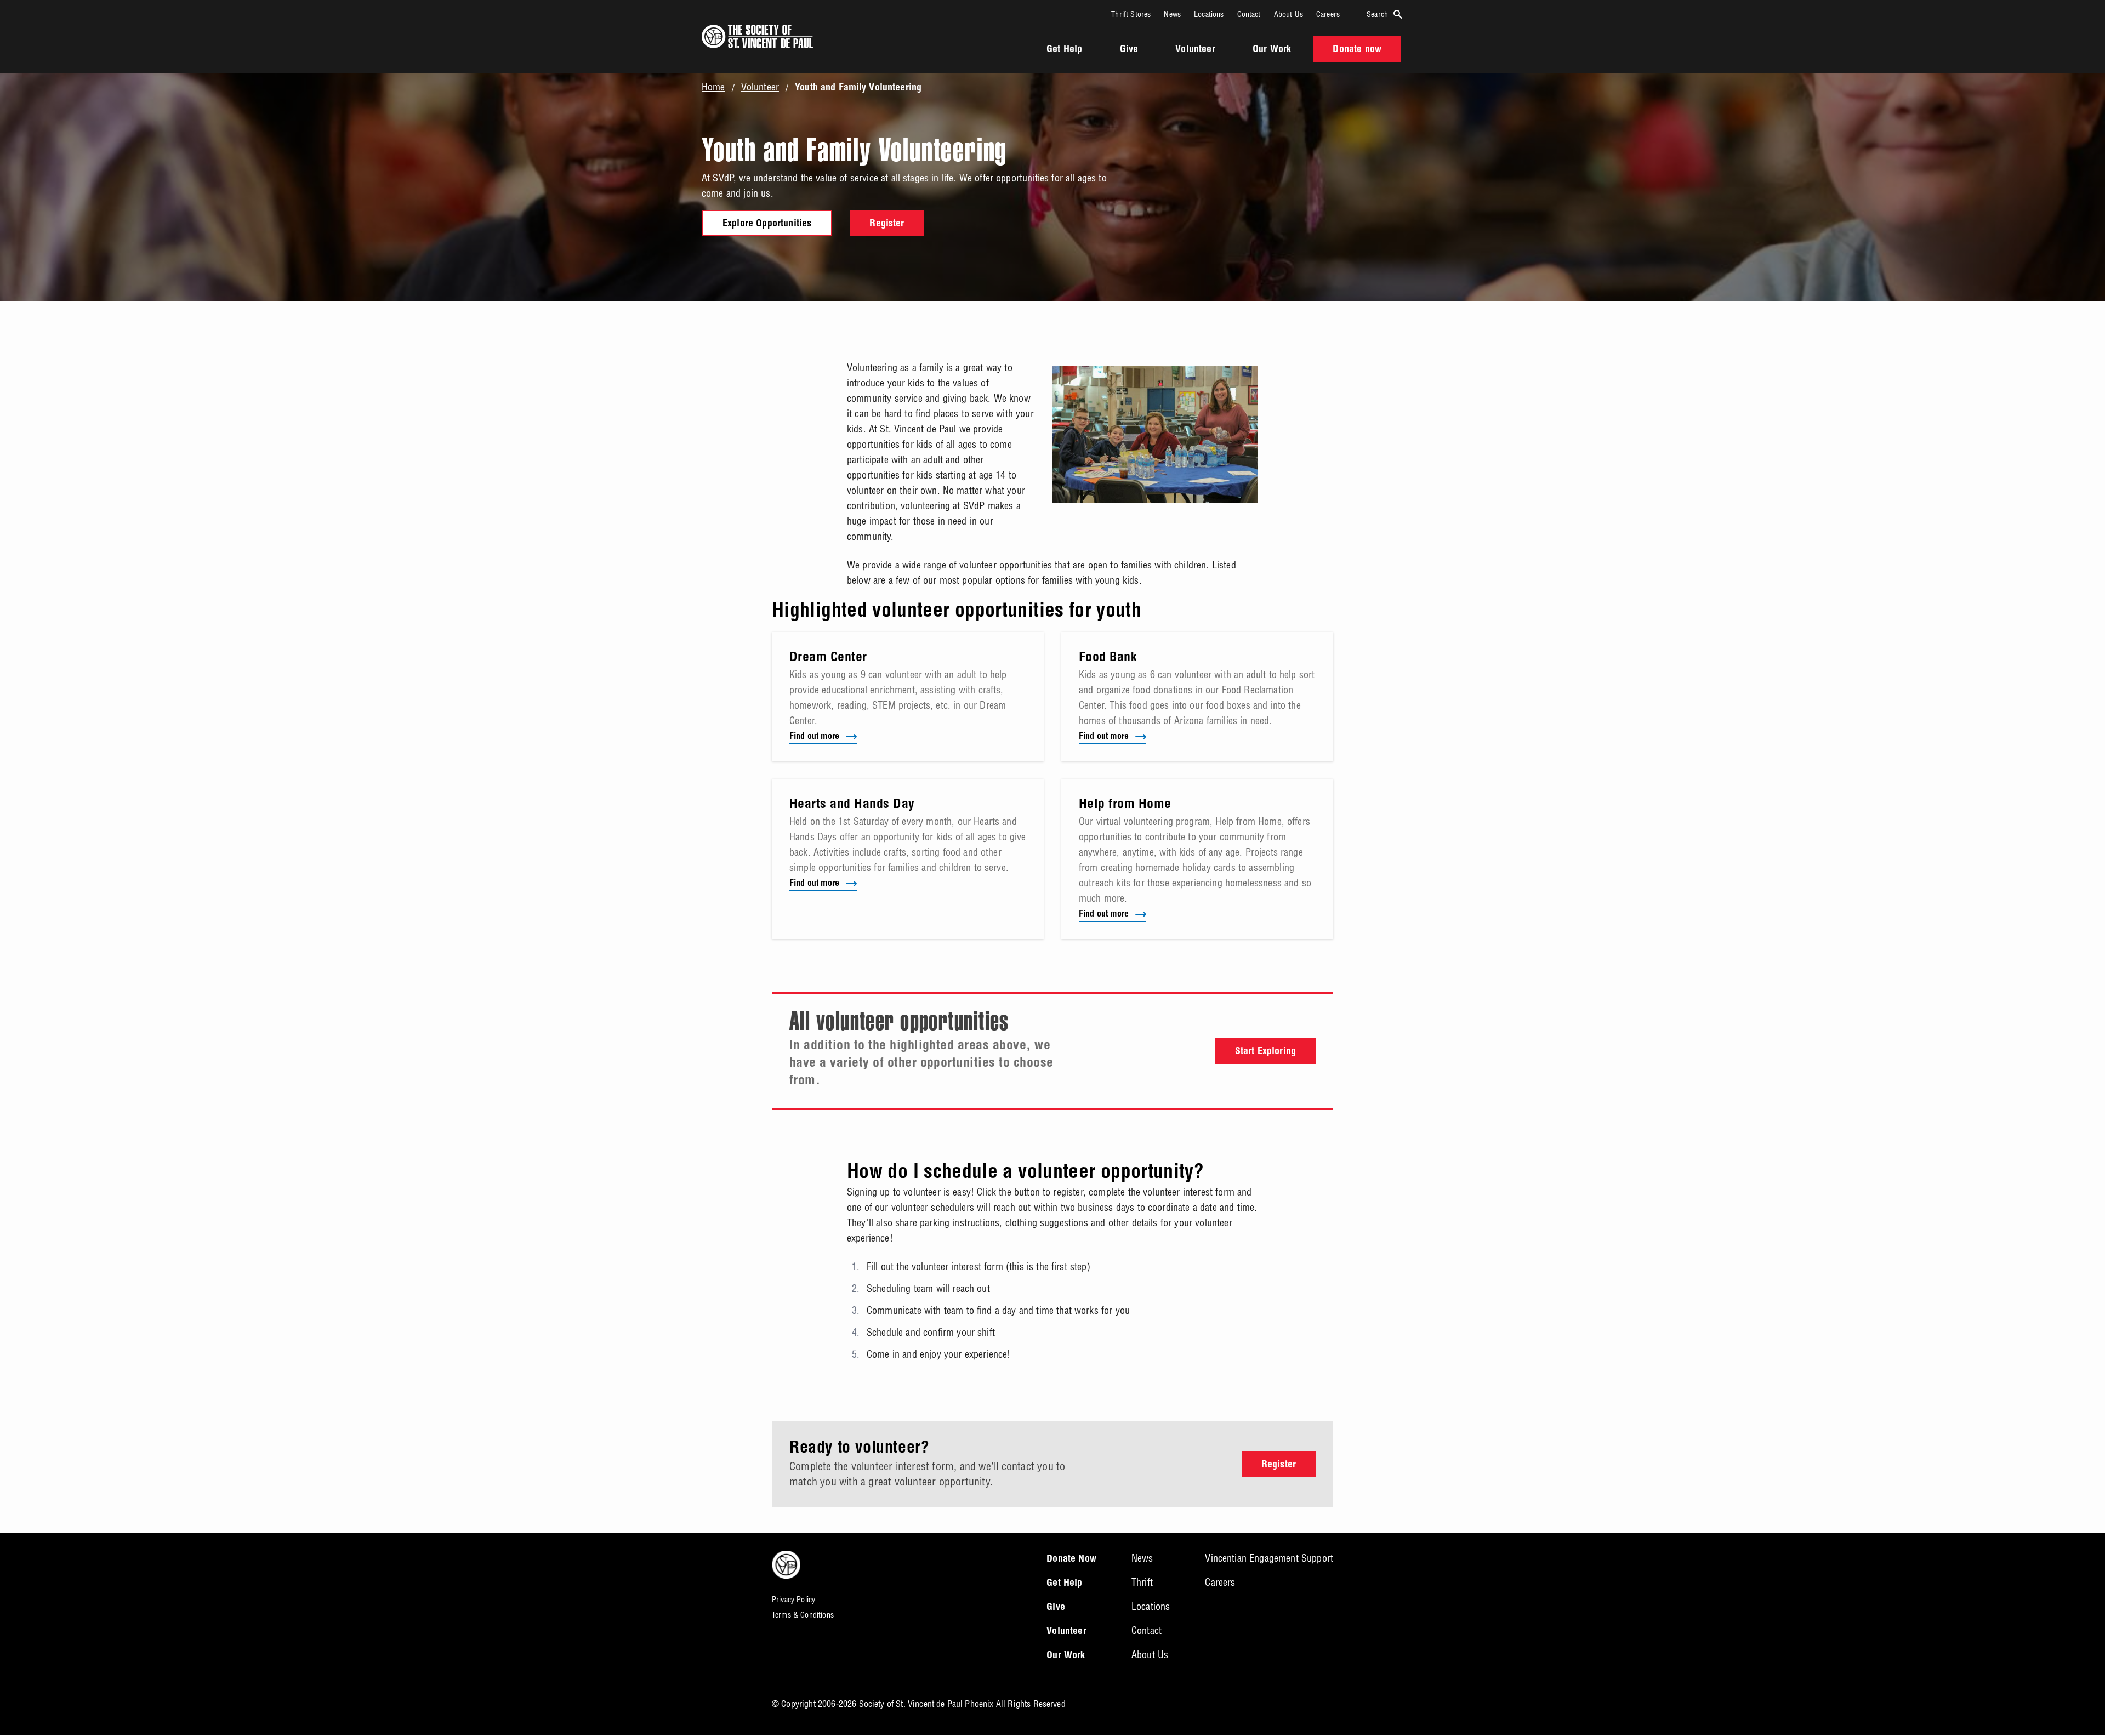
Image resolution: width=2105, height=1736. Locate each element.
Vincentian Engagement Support (1269, 1558)
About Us (1288, 14)
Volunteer (1195, 50)
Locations (1209, 14)
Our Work (1272, 50)
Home (713, 87)
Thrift (1142, 1582)
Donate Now (1071, 1559)
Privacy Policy (793, 1600)
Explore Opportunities (767, 224)
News (1172, 14)
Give (1129, 50)
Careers (1328, 14)
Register (887, 224)
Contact (1249, 14)
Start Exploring (1265, 1052)
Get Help (1064, 50)
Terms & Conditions (803, 1615)
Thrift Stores (1131, 14)
